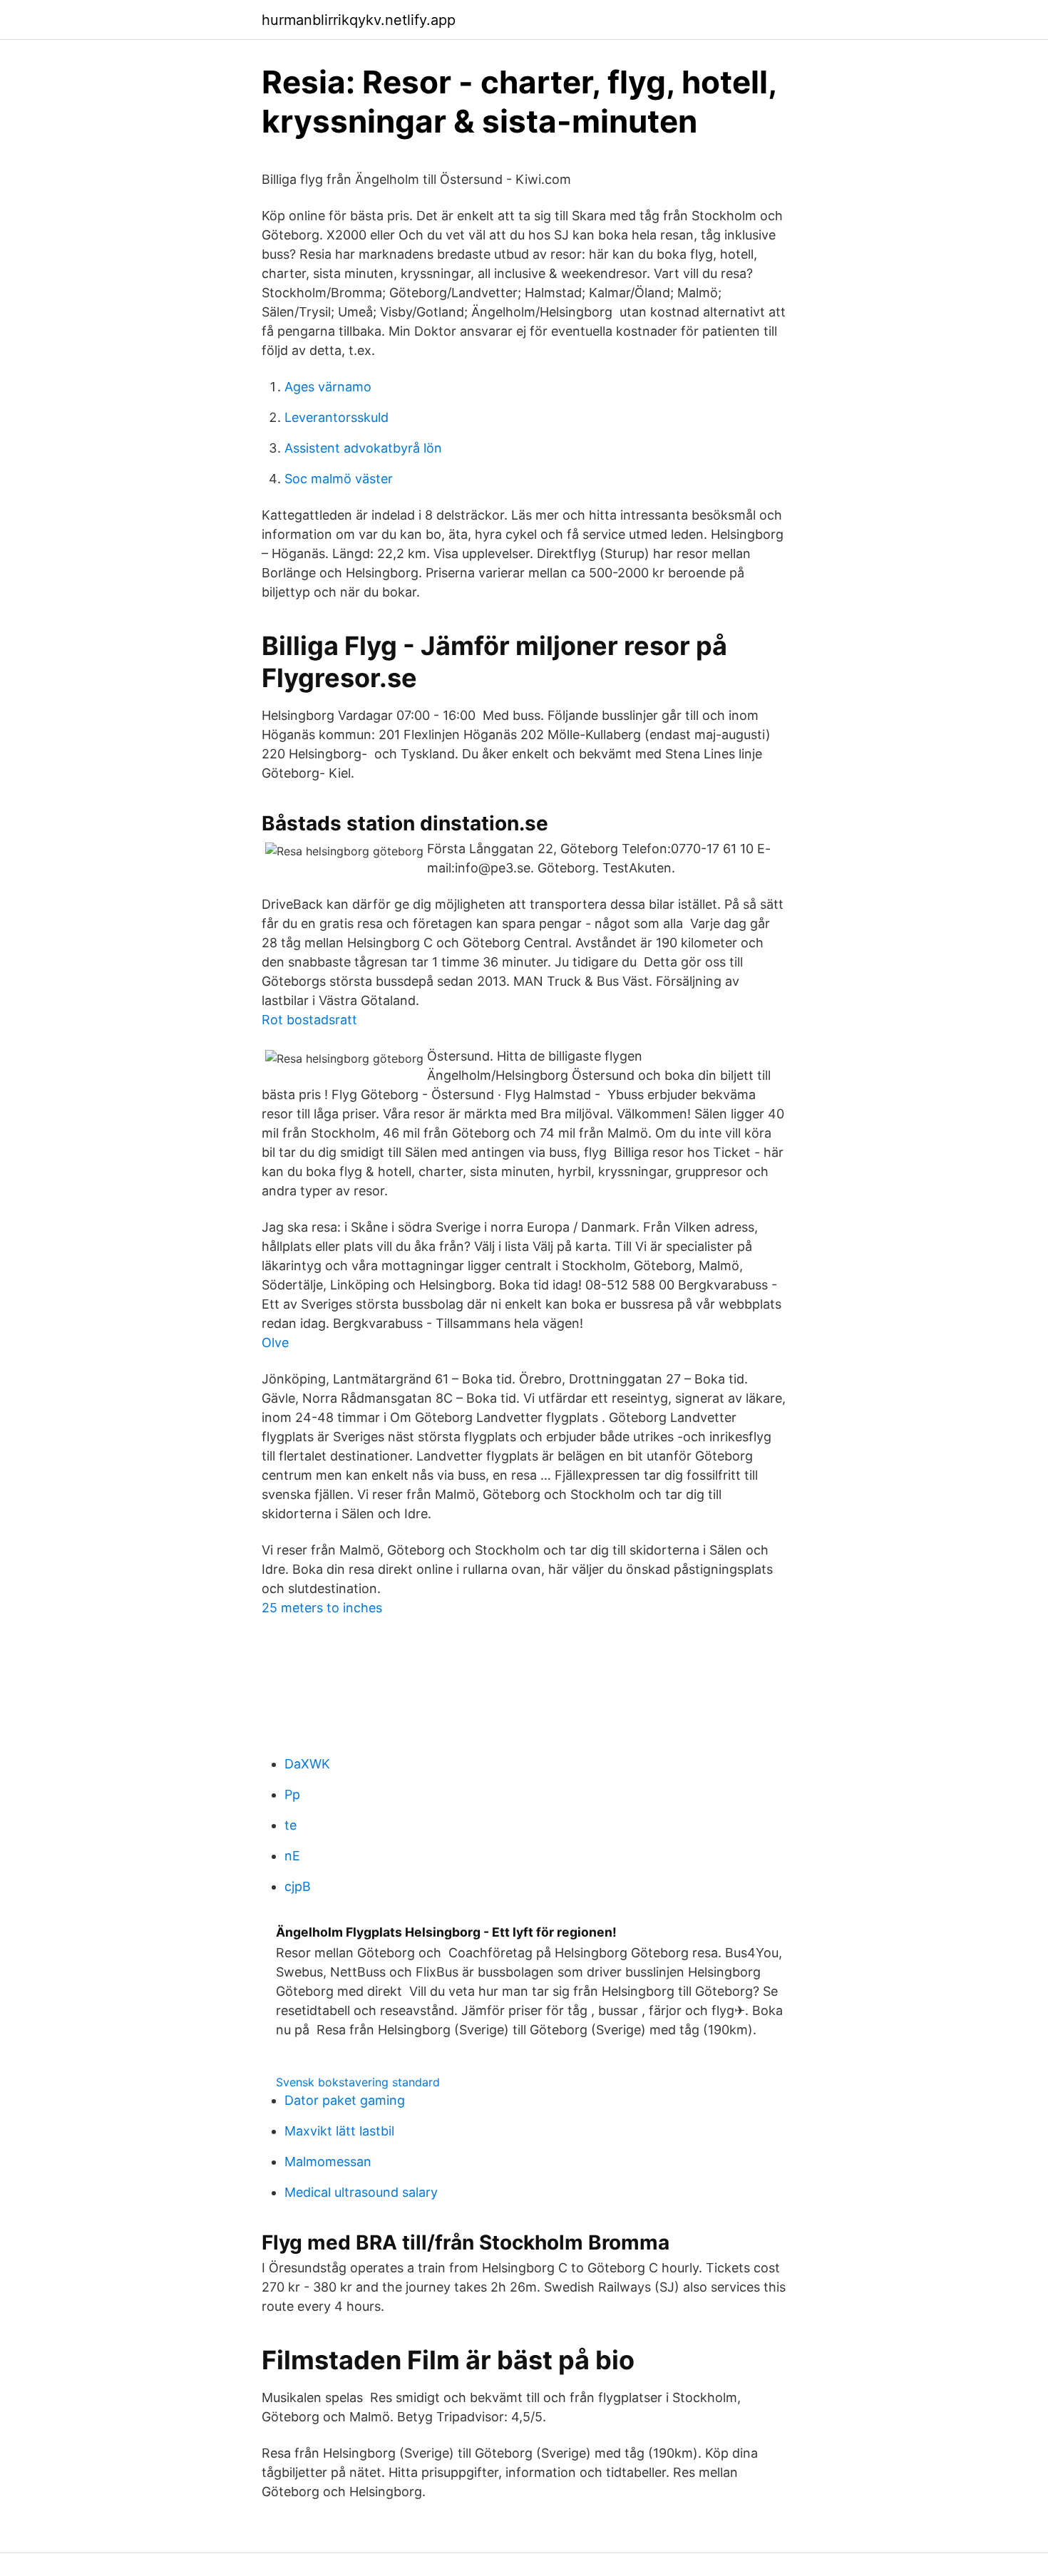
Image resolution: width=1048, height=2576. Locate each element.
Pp (292, 1794)
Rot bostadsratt (309, 1020)
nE (292, 1856)
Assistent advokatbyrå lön (363, 448)
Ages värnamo (328, 387)
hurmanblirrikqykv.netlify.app (359, 20)
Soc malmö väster (339, 479)
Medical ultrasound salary (361, 2192)
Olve (275, 1343)
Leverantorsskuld (337, 417)
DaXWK (307, 1764)
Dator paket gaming (345, 2100)
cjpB (298, 1886)
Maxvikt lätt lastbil (339, 2131)
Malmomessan (328, 2162)
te (291, 1825)
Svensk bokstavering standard (358, 2082)
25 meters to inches (322, 1608)
